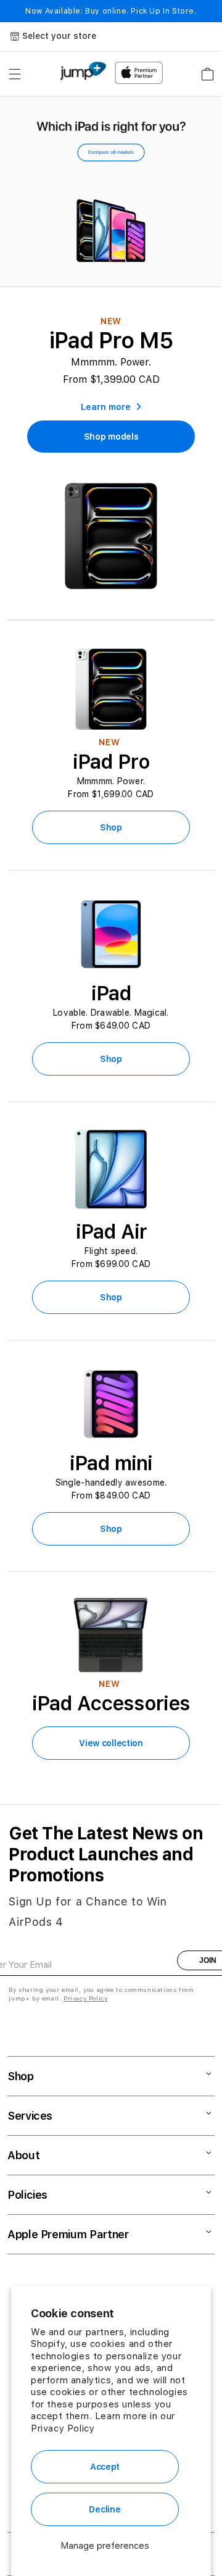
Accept (105, 2467)
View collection (111, 1743)
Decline (105, 2509)
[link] (111, 437)
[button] (15, 74)
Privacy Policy (63, 2428)
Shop (111, 827)
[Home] (83, 71)
